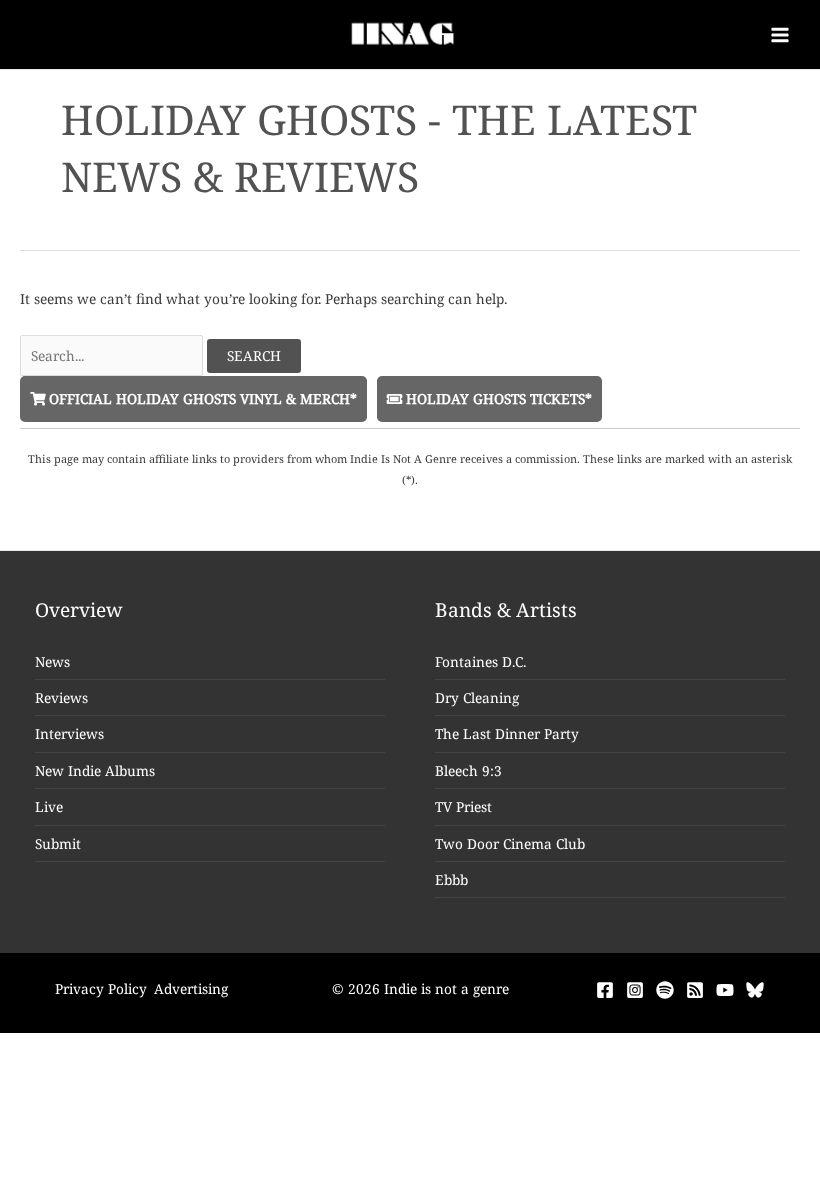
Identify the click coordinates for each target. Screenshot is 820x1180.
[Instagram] (635, 990)
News (52, 661)
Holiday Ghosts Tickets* (497, 398)
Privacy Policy (101, 988)
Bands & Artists (506, 610)
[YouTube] (725, 990)
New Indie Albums (95, 770)
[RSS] (695, 990)
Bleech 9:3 (468, 770)
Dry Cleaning (477, 697)
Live (49, 806)
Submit (58, 843)
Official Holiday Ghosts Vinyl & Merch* (201, 398)
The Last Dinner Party (507, 733)
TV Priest (463, 806)
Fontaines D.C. (480, 661)
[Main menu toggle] (780, 34)
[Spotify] (665, 990)
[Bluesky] (755, 990)
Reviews (61, 697)
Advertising (191, 988)
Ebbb (451, 879)
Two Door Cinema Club (510, 843)
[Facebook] (605, 990)
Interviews (69, 733)
